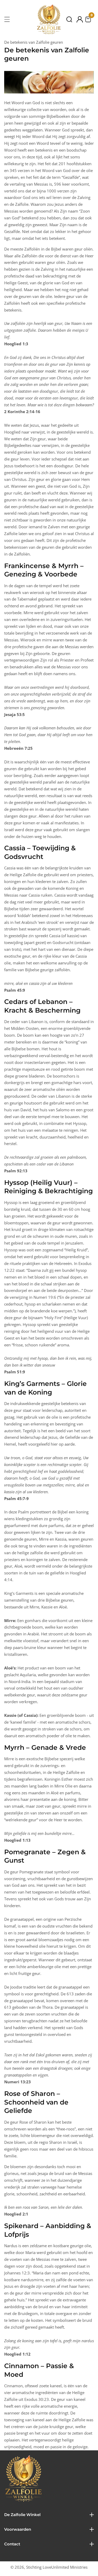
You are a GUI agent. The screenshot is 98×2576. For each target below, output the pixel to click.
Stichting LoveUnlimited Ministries (57, 2567)
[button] (69, 19)
